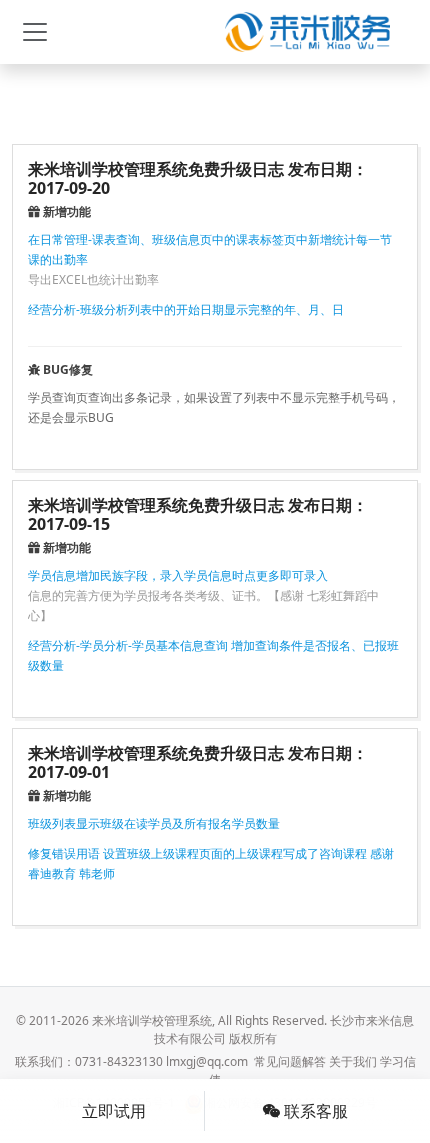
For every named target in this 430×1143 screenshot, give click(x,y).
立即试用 (114, 1111)
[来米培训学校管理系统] (307, 32)
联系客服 (314, 1111)
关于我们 (353, 1061)
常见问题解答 (290, 1061)
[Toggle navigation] (35, 32)
